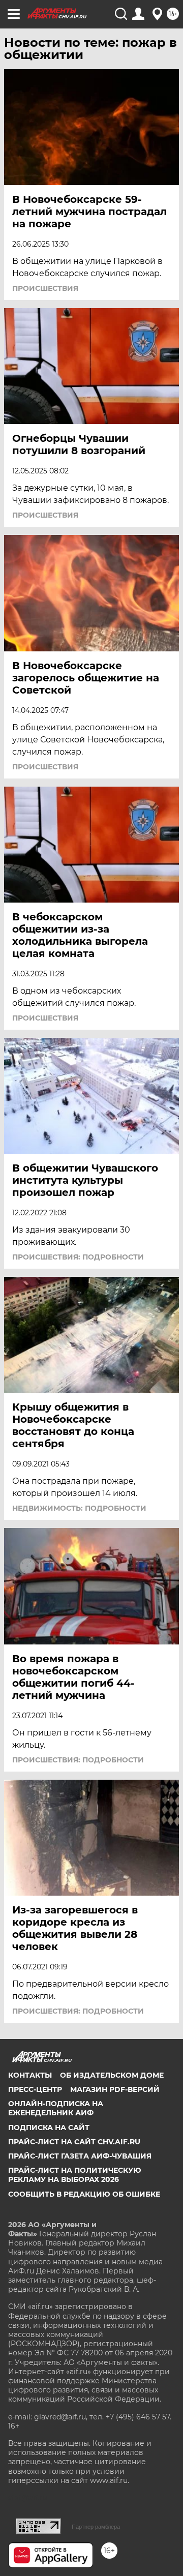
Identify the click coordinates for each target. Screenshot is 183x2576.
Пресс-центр (35, 2089)
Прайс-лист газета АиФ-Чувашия (80, 2156)
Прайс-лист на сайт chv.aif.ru (74, 2142)
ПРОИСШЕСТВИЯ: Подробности (78, 1257)
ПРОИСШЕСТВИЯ (45, 288)
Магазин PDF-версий (115, 2089)
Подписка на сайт (49, 2128)
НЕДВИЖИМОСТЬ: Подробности (79, 1508)
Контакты (30, 2075)
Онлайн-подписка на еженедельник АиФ (56, 2108)
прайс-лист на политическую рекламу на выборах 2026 (75, 2175)
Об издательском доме (112, 2075)
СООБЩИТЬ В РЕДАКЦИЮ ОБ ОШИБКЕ (84, 2194)
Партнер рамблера (96, 2527)
